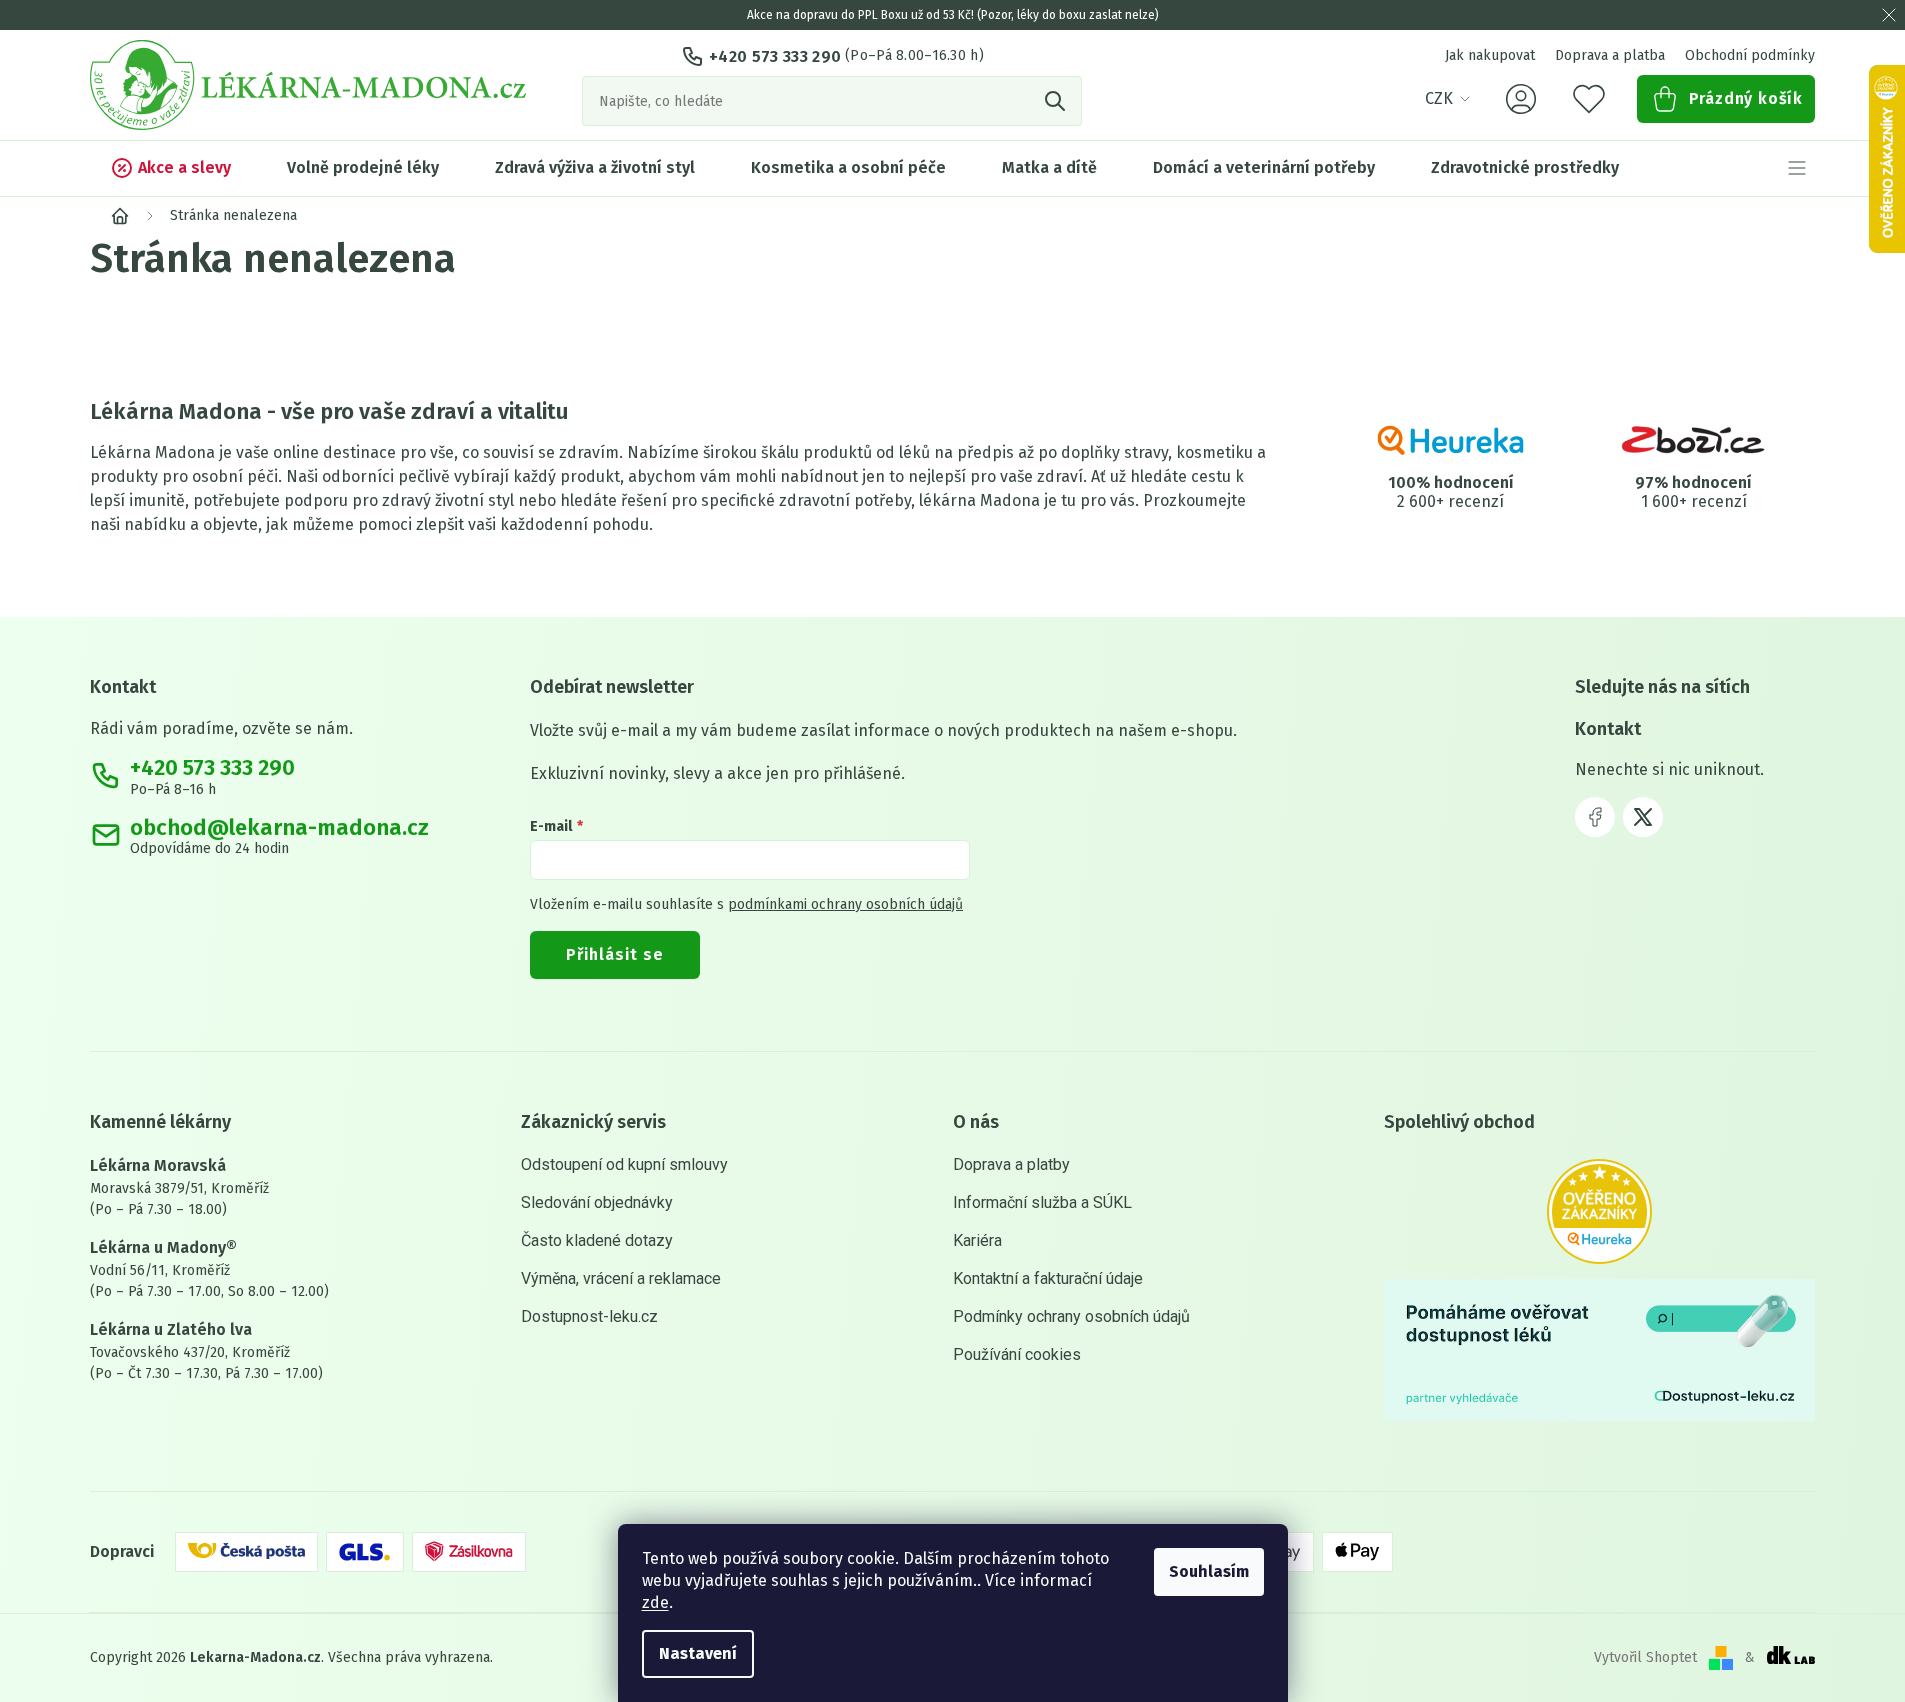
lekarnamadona (1643, 817)
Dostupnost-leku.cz (589, 1316)
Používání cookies (1017, 1354)
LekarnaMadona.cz (1595, 817)
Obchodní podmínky (1750, 55)
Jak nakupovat (1490, 55)
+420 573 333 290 (775, 56)
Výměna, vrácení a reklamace (621, 1278)
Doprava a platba (1610, 55)
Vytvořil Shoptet (1645, 1657)
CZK (1439, 98)
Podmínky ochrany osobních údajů (1071, 1316)
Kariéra (977, 1240)
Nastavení (698, 1653)
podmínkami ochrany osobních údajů (845, 904)
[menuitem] (170, 168)
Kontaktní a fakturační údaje (1048, 1278)
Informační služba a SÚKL (1042, 1202)
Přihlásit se (615, 954)
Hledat (1057, 101)
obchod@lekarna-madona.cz (279, 828)
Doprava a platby (1011, 1164)
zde (655, 1602)
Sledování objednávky (597, 1202)
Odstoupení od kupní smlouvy (624, 1164)
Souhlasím (1209, 1571)
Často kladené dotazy (597, 1240)
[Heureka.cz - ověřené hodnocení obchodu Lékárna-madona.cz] (1599, 1211)
